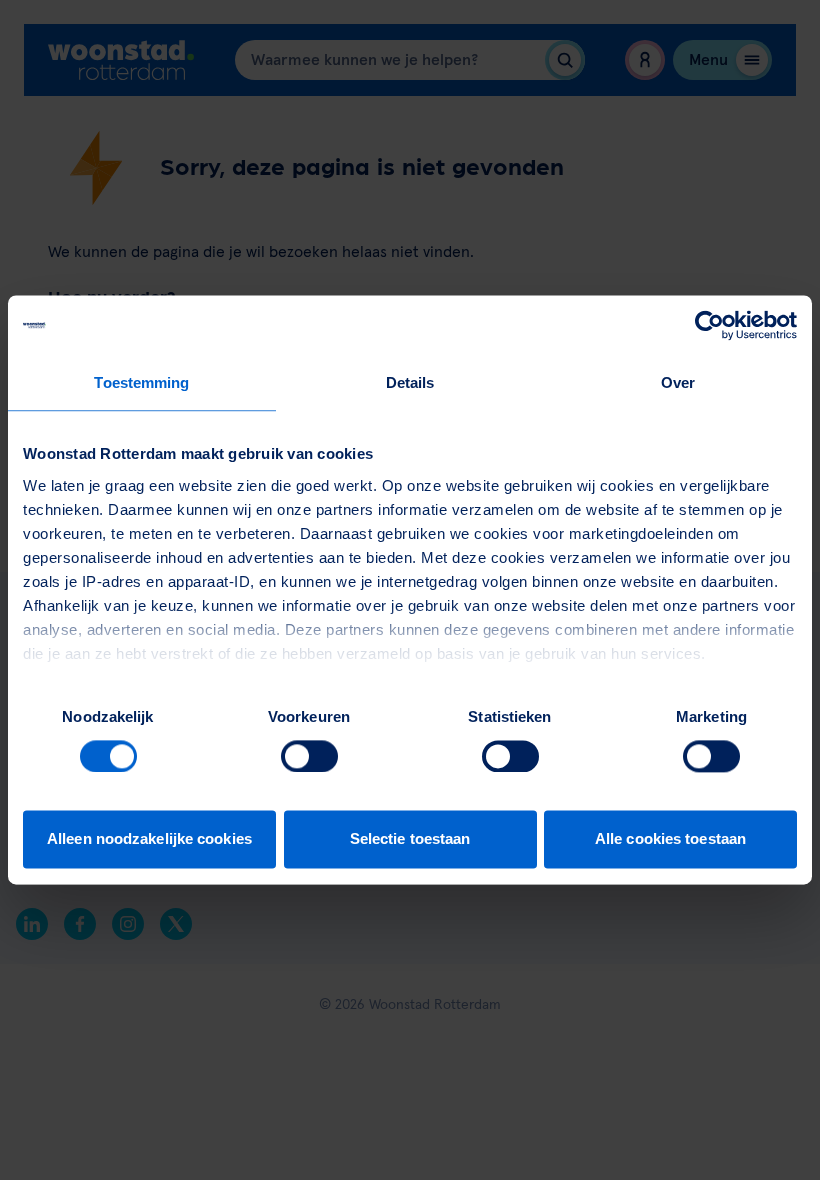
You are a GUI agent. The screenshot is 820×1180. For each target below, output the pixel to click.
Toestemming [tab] (141, 382)
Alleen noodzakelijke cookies (149, 839)
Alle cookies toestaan (670, 839)
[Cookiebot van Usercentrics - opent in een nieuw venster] (709, 325)
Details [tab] (410, 382)
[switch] (309, 756)
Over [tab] (678, 382)
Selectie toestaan (410, 839)
